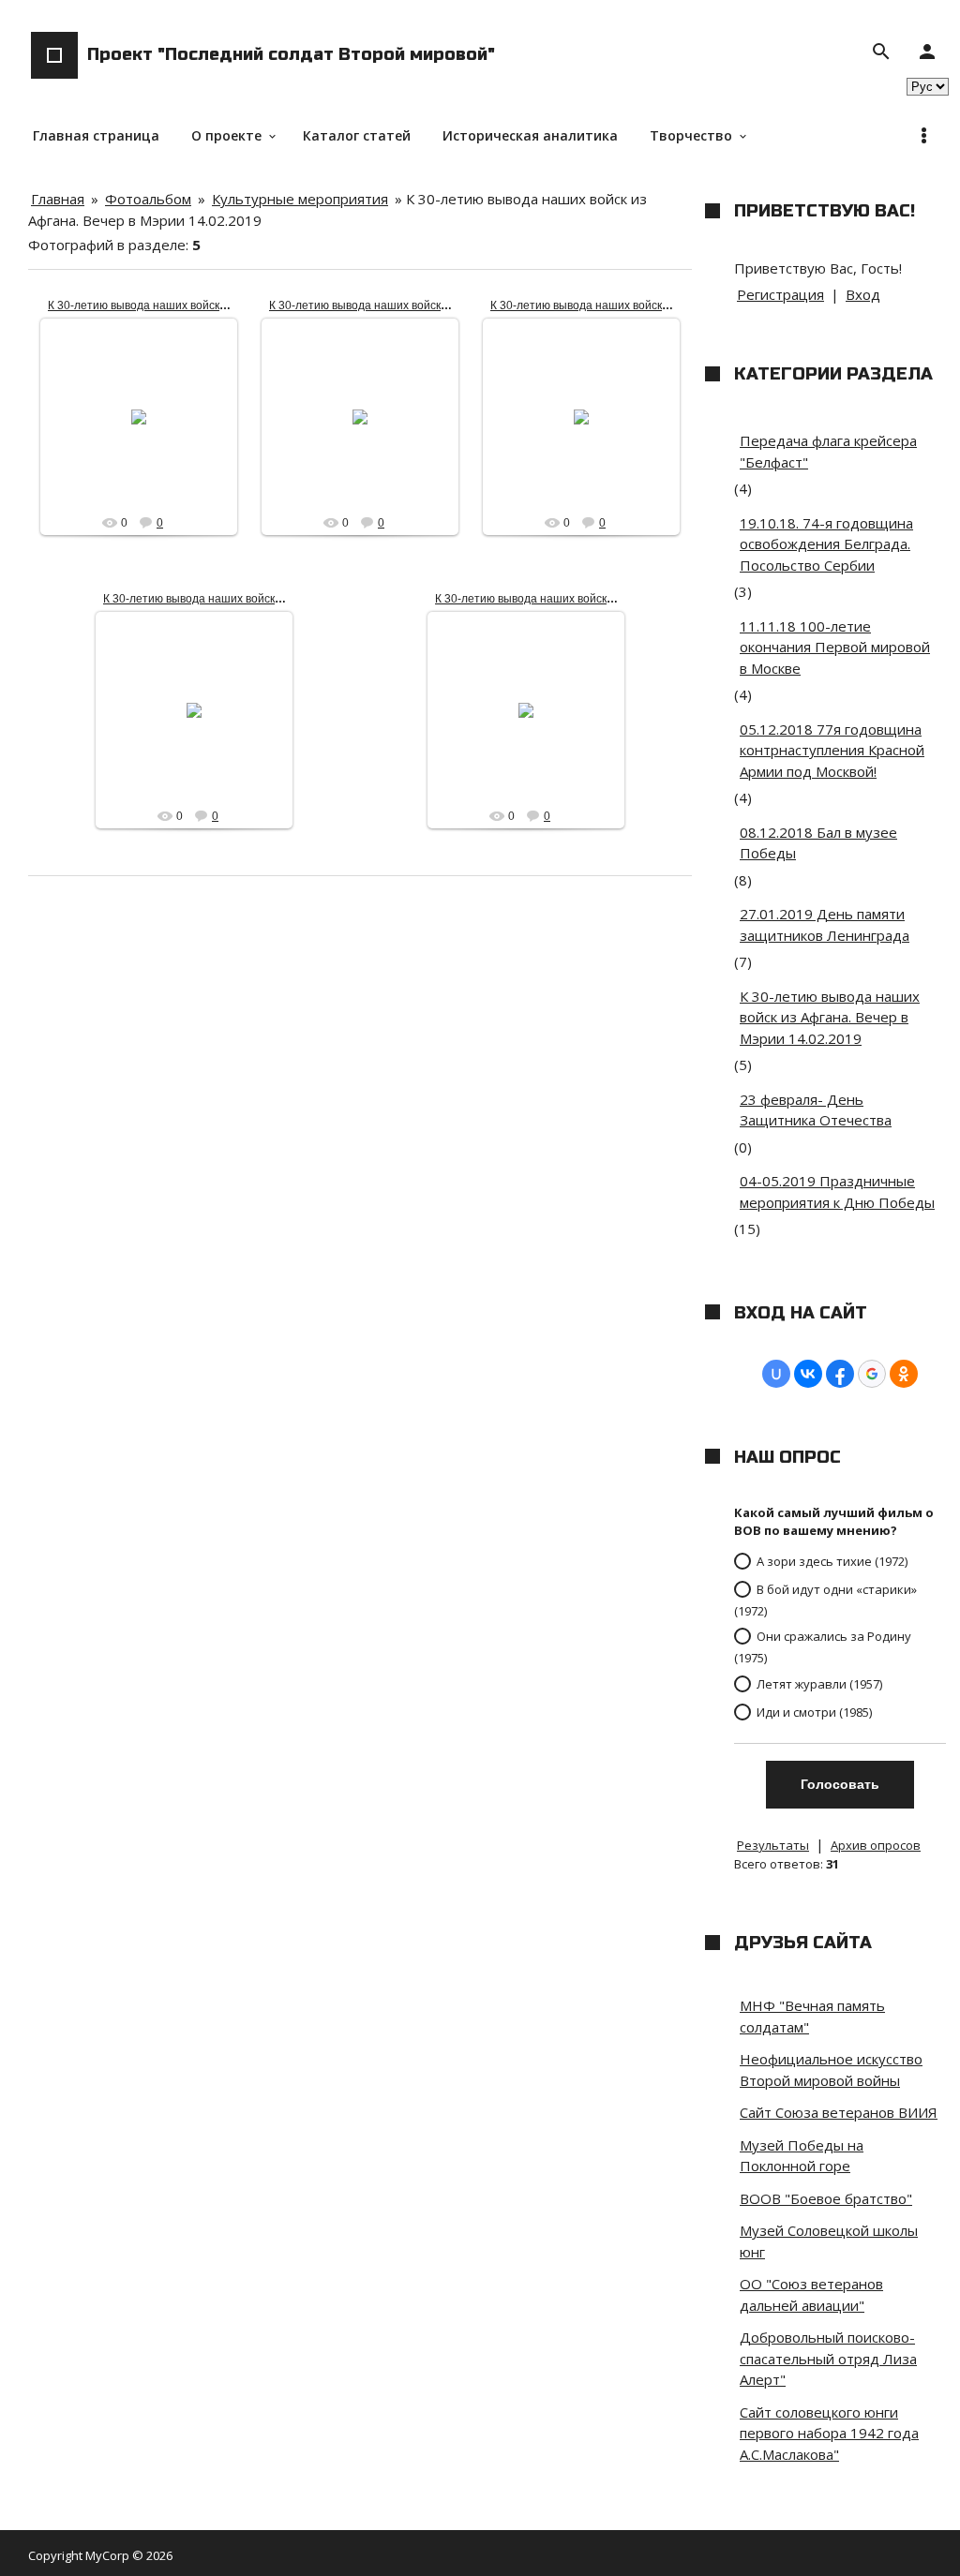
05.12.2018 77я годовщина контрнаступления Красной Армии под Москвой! (832, 750)
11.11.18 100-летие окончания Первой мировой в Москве (835, 647)
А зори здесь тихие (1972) (832, 1561)
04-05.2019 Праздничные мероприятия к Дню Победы (837, 1191)
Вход (863, 294)
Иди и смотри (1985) (814, 1711)
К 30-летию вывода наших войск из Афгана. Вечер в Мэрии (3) (435, 305)
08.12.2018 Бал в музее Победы (818, 843)
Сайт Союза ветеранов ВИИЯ (839, 2112)
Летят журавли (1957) (819, 1683)
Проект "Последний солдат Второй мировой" (291, 54)
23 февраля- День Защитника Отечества (816, 1110)
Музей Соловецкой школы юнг (829, 2241)
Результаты (773, 1845)
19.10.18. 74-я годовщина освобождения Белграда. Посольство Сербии (826, 544)
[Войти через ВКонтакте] (808, 1374)
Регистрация (780, 294)
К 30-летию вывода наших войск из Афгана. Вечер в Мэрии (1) (269, 599)
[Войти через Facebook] (840, 1374)
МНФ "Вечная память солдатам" (812, 2016)
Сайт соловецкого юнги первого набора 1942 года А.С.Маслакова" (829, 2433)
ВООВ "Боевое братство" (826, 2198)
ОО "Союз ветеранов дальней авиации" (811, 2294)
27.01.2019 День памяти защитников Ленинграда (825, 924)
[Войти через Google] (872, 1374)
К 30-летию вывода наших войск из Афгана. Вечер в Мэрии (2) (656, 305)
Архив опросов (876, 1845)
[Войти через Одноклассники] (904, 1374)
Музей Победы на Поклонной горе (802, 2156)
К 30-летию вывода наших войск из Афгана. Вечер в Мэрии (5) (600, 599)
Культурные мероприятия (300, 199)
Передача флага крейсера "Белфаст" (828, 451)
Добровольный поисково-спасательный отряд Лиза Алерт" (828, 2358)
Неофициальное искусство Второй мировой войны (831, 2070)
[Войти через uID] (776, 1374)
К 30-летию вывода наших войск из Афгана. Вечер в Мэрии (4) (213, 305)
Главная (58, 199)
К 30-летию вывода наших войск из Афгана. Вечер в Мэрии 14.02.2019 (830, 1017)
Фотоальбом (148, 199)
